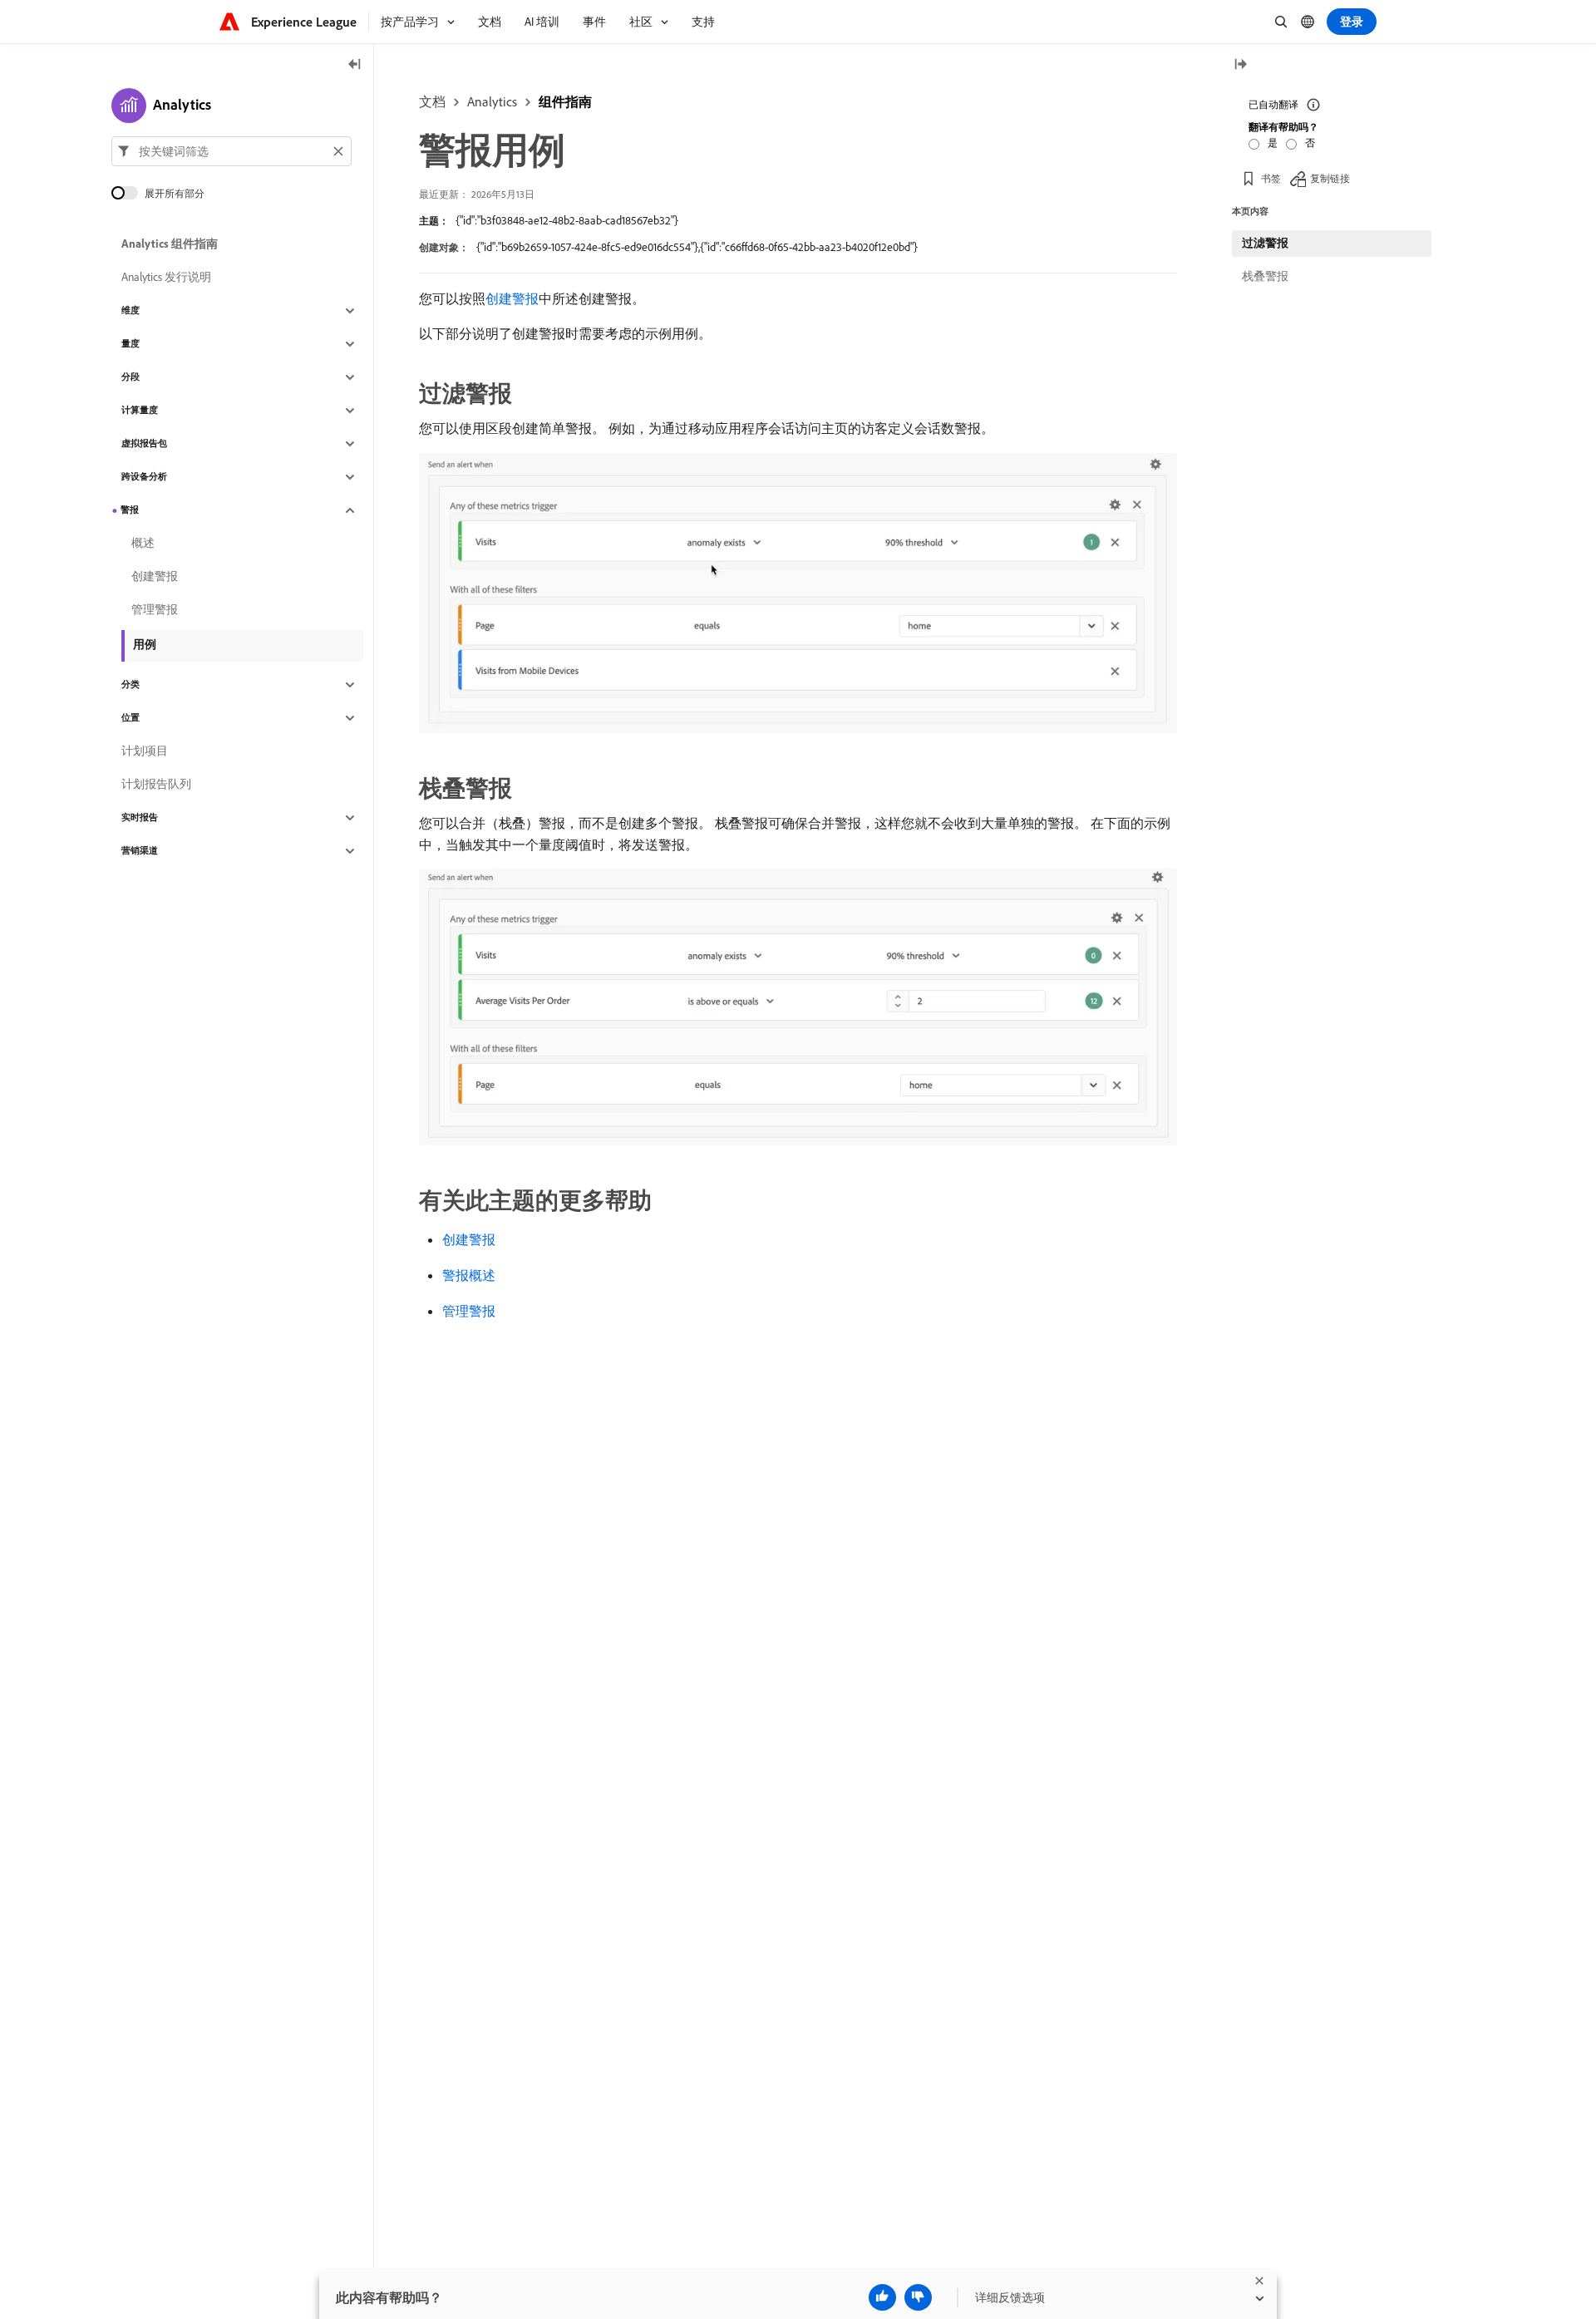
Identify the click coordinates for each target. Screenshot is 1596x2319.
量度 (131, 344)
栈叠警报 (1265, 276)
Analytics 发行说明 (166, 278)
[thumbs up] (882, 2297)
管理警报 (469, 1311)
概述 (143, 544)
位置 (131, 718)
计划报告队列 (156, 785)
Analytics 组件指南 (170, 244)
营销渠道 (140, 851)
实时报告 (140, 818)
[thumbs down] (918, 2297)
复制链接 (1330, 178)
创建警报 (512, 298)
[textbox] (232, 151)
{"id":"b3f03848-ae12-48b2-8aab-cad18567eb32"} (567, 220)
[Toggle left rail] (355, 65)
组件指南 (565, 101)
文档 (432, 101)
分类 (131, 685)
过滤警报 (1265, 243)
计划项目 (145, 751)
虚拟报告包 (144, 444)
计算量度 (140, 411)
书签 (1271, 178)
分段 (131, 377)
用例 (145, 644)
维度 (131, 311)
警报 (130, 510)
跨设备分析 (144, 477)
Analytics (492, 101)
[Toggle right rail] (1240, 65)
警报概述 (469, 1275)
